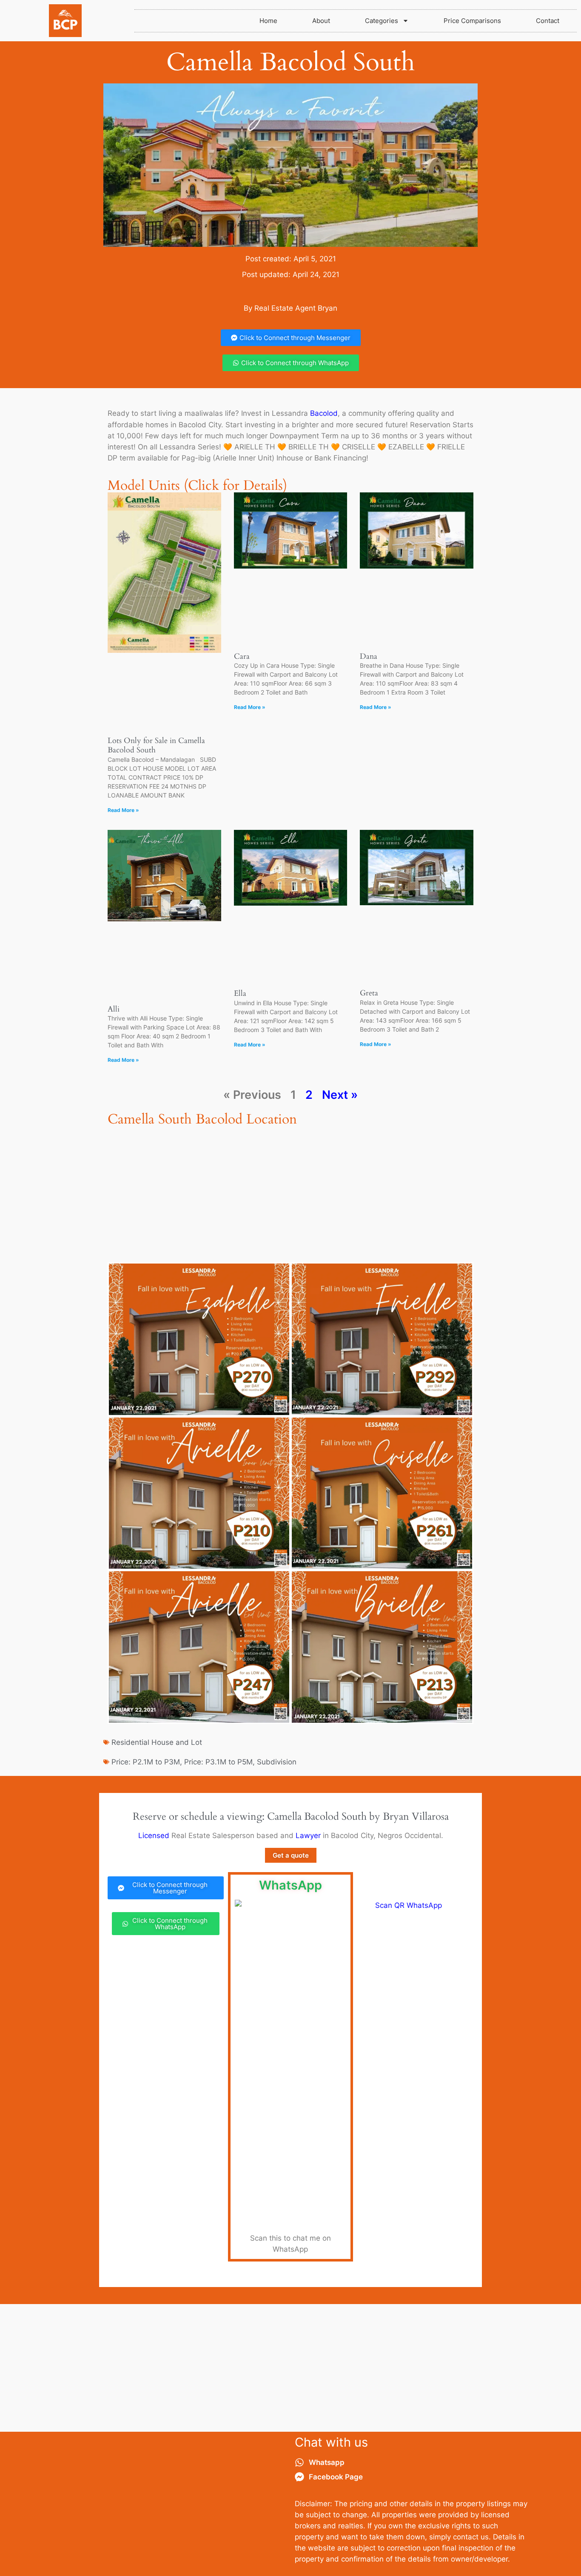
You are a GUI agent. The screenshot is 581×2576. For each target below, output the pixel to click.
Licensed (154, 1836)
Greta (369, 993)
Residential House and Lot (157, 1742)
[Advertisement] (290, 2368)
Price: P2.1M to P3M (146, 1762)
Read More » (123, 810)
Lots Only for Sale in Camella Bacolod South (156, 745)
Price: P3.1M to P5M (218, 1762)
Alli (114, 1009)
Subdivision (277, 1762)
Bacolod (324, 413)
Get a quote (291, 1855)
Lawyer (308, 1836)
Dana (369, 656)
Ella (240, 994)
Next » (340, 1095)
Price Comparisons (472, 21)
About (321, 21)
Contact (548, 21)
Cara (242, 656)
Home (268, 21)
